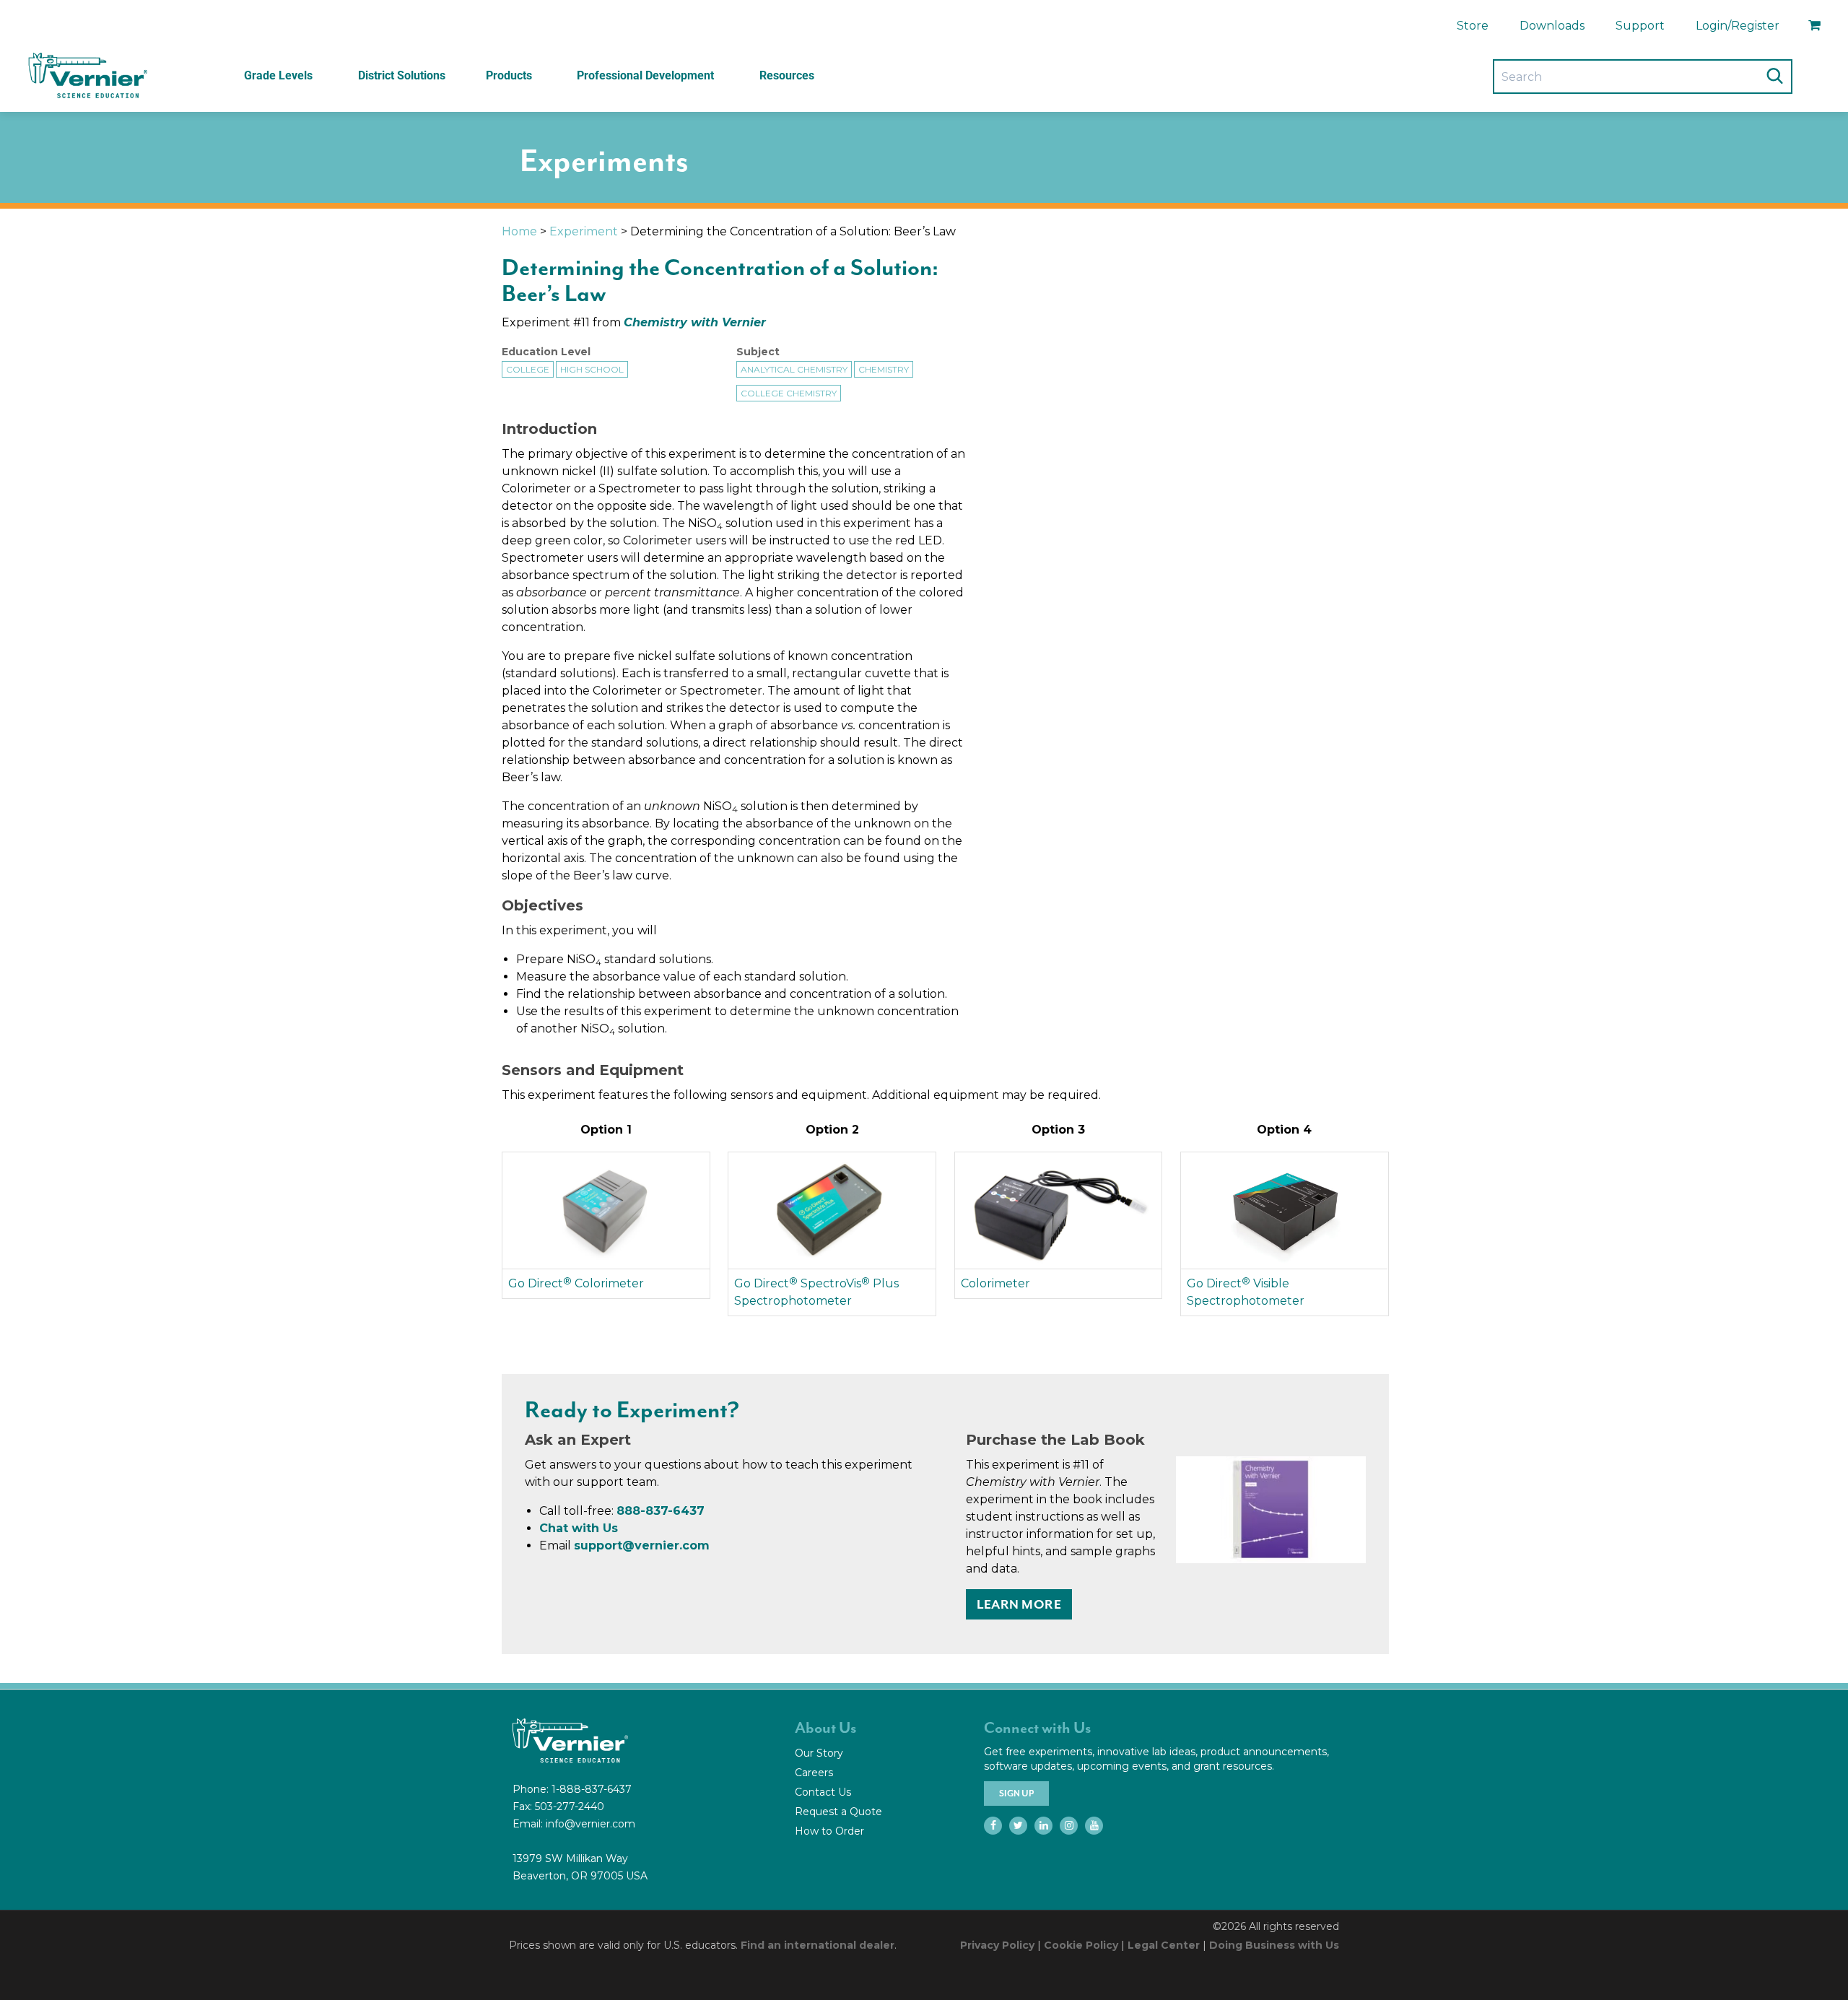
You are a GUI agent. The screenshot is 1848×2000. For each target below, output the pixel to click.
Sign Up (1016, 1794)
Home (519, 231)
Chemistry (884, 369)
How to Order (829, 1831)
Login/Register (1738, 26)
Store (1473, 26)
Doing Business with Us (1274, 1945)
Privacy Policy (997, 1945)
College (528, 369)
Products (509, 75)
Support (1640, 26)
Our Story (819, 1753)
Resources (787, 75)
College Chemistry (789, 393)
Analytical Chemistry (794, 369)
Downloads (1552, 26)
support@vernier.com (642, 1545)
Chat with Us (579, 1528)
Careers (814, 1773)
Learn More (1019, 1604)
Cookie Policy (1081, 1945)
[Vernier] (87, 76)
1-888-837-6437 (592, 1789)
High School (592, 369)
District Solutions (402, 75)
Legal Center (1164, 1945)
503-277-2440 (570, 1806)
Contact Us (823, 1792)
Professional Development (645, 75)
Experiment (584, 231)
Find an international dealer (818, 1945)
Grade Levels (278, 75)
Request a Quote (838, 1812)
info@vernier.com (590, 1824)
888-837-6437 (661, 1511)
